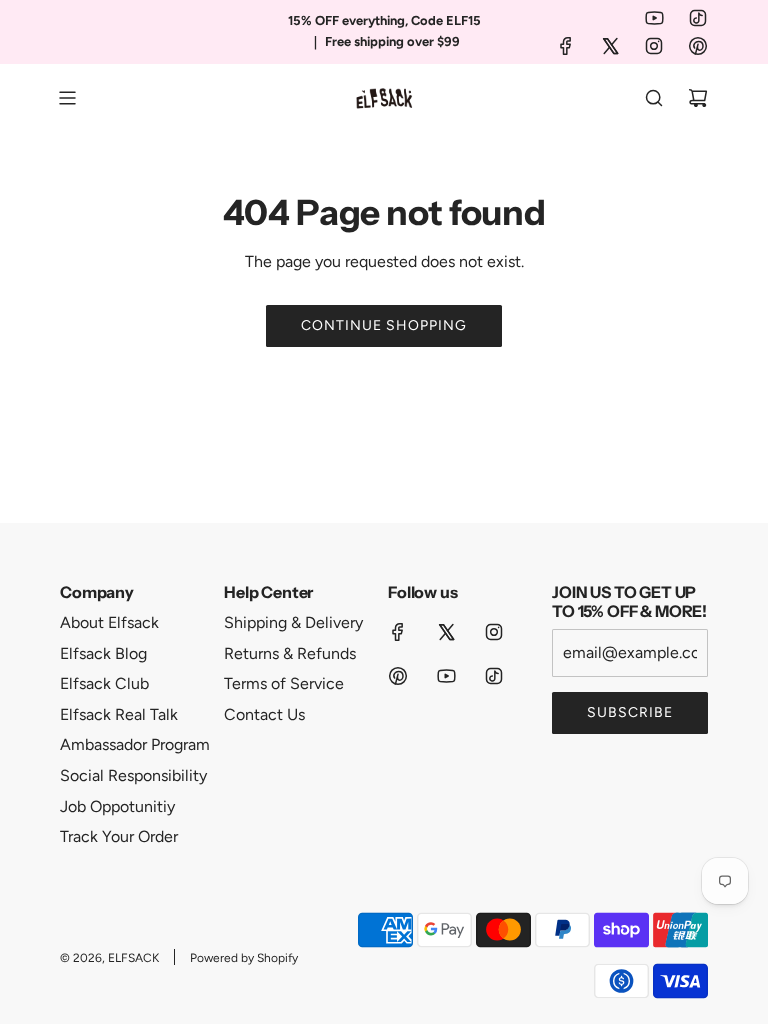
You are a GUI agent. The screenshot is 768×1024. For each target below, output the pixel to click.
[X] (610, 46)
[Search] (654, 98)
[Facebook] (566, 46)
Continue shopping (384, 325)
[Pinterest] (698, 46)
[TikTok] (698, 18)
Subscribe (630, 712)
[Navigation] (67, 98)
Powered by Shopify (244, 958)
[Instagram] (654, 46)
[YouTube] (654, 18)
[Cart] (698, 98)
